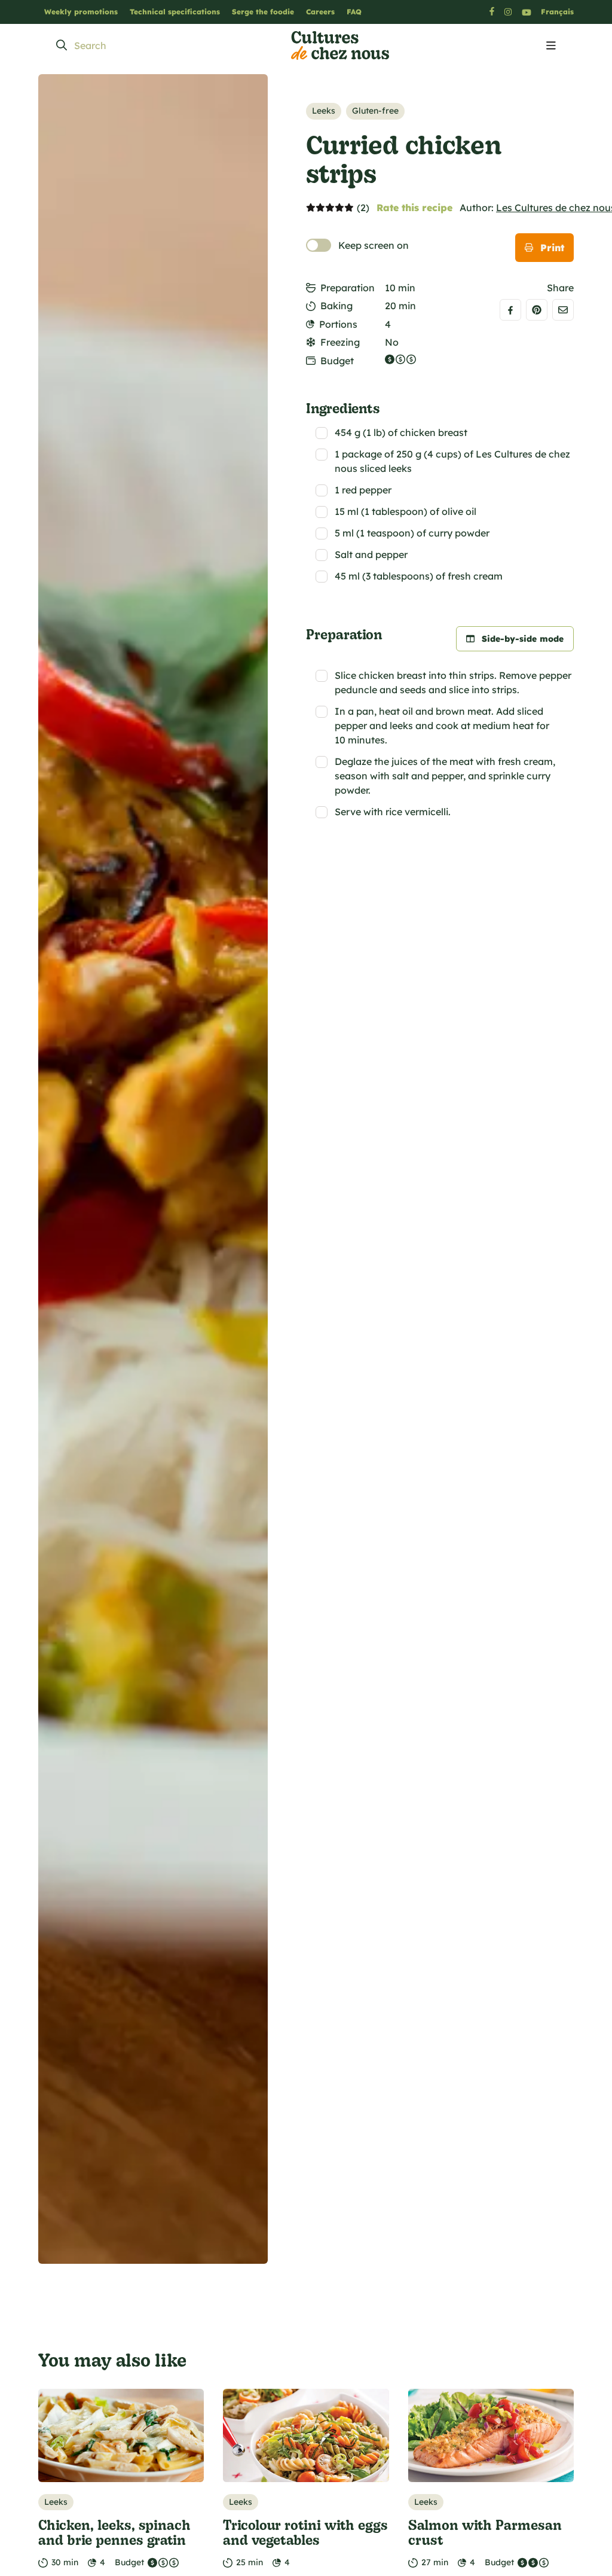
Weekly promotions (81, 12)
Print (552, 248)
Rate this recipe (414, 208)
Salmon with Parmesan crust (485, 2532)
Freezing (340, 342)
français (557, 12)
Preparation (348, 288)
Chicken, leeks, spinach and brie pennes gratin (114, 2532)
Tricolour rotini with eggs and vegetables (305, 2532)
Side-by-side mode (523, 639)
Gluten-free (375, 111)
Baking (336, 306)
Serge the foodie (263, 12)
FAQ (354, 12)
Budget (337, 361)
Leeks (324, 111)
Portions (338, 324)
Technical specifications (175, 12)
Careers (320, 12)
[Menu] (551, 46)
